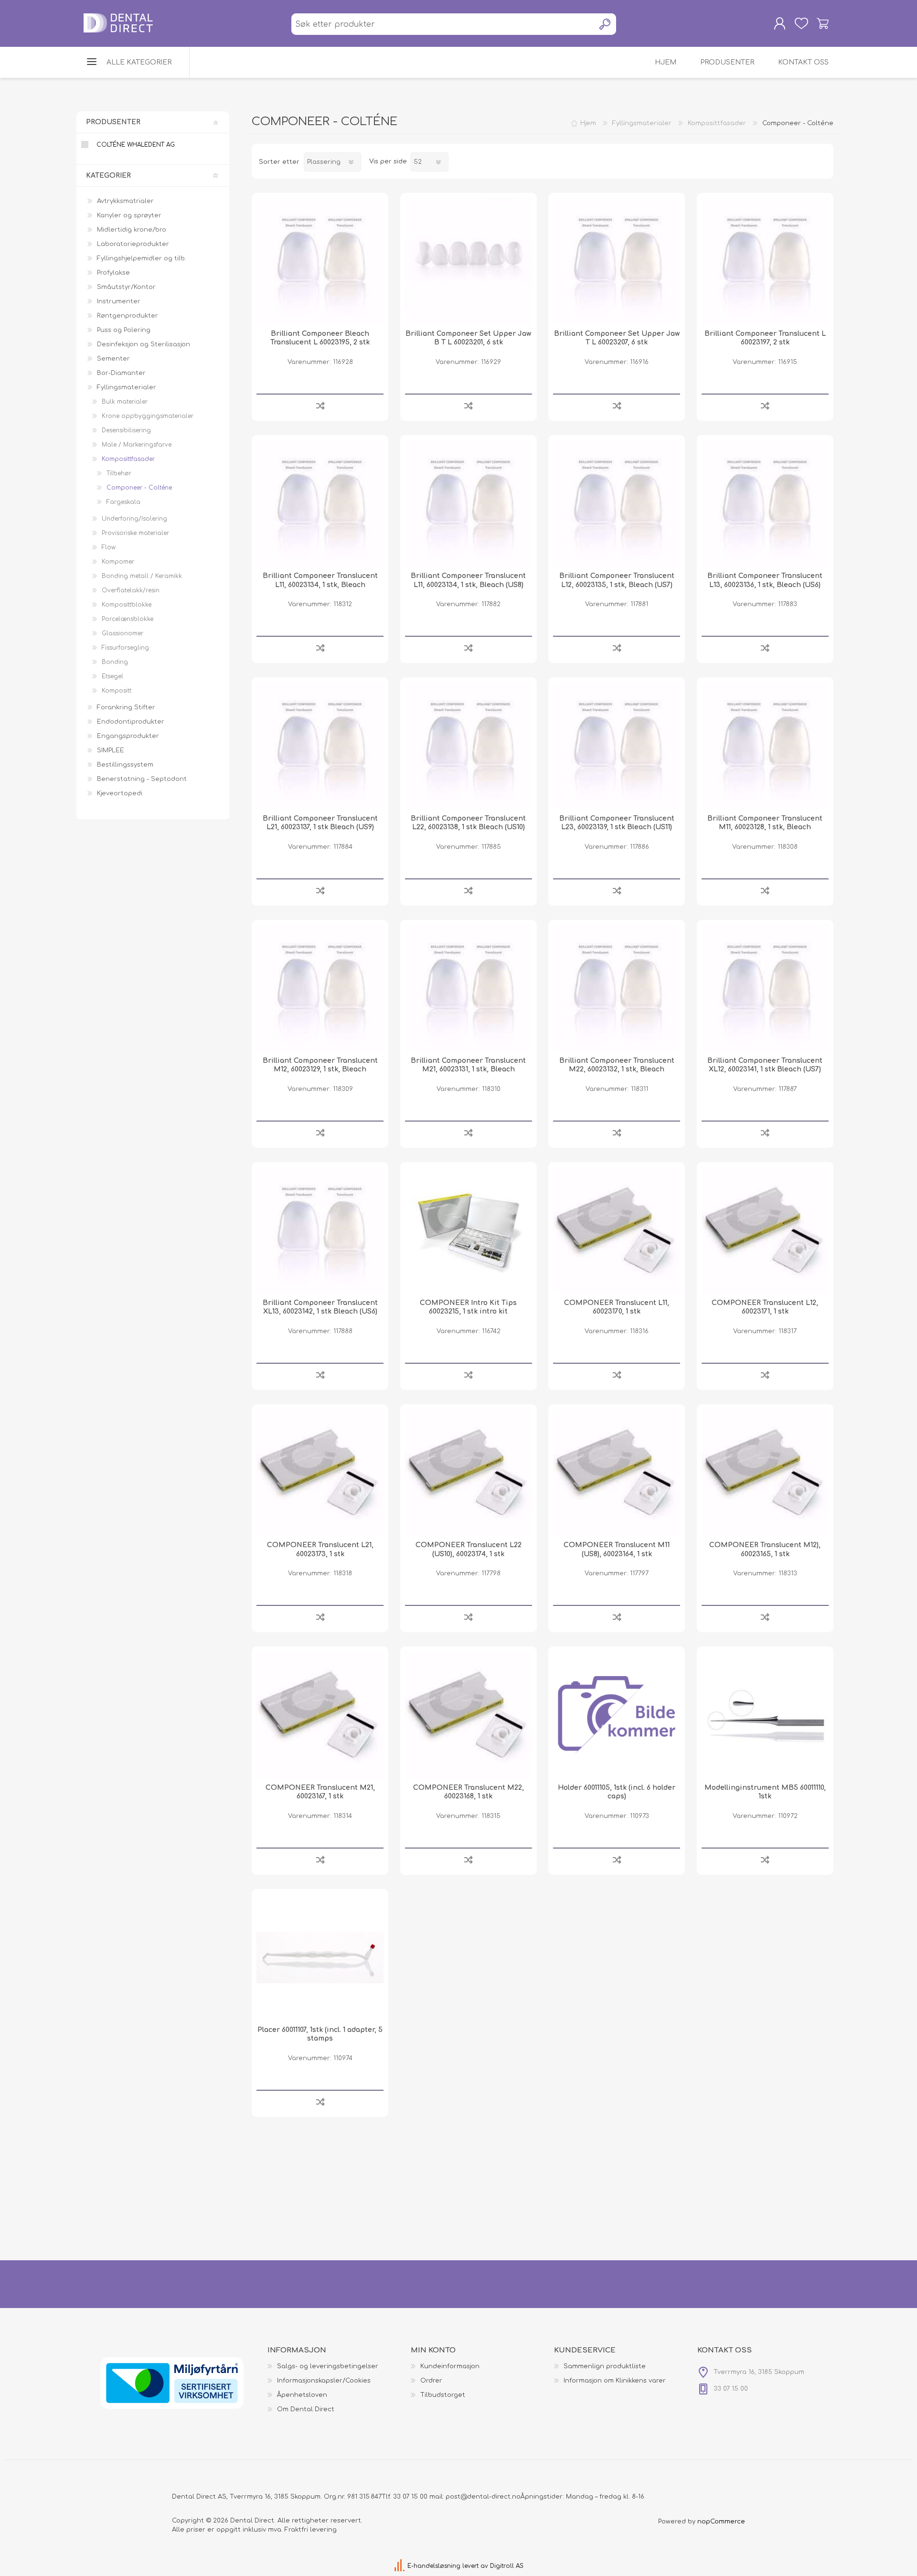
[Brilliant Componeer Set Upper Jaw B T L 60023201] (469, 261)
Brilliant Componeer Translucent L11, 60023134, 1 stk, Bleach (320, 580)
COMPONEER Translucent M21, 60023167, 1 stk (320, 1792)
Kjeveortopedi (120, 793)
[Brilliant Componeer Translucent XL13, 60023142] (320, 1230)
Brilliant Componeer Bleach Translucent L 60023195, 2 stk (320, 338)
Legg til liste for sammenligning (320, 405)
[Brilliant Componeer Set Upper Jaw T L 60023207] (617, 261)
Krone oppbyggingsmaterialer (148, 416)
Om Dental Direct (306, 2409)
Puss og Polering (124, 330)
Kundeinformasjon (450, 2366)
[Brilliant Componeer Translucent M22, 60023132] (617, 988)
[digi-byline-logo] (400, 2566)
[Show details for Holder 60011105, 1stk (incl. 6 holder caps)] (617, 1715)
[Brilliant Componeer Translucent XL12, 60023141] (765, 988)
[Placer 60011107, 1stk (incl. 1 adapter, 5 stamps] (320, 1957)
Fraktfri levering (311, 2530)
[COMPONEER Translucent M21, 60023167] (320, 1715)
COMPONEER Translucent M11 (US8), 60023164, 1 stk (617, 1549)
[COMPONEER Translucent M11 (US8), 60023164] (617, 1473)
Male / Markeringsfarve (137, 445)
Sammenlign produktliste (605, 2366)
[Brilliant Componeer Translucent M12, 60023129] (320, 988)
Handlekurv (823, 23)
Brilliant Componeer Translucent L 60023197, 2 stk (765, 338)
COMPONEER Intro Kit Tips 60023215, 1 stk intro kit (468, 1307)
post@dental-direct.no (483, 2497)
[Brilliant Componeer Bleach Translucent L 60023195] (320, 261)
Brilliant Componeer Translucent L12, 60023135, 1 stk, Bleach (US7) (617, 580)
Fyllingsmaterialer (127, 387)
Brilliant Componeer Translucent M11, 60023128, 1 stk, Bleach (765, 823)
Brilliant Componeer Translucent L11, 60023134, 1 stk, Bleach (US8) (468, 580)
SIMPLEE (111, 750)
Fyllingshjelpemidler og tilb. (142, 258)
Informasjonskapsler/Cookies (324, 2381)
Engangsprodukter (128, 736)
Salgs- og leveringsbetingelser (328, 2366)
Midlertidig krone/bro (132, 230)
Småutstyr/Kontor (126, 287)
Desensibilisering (126, 430)
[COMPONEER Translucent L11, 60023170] (617, 1230)
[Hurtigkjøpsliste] (801, 23)
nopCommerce (721, 2522)
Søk (605, 24)
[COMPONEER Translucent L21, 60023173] (320, 1473)
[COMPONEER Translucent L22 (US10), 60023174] (469, 1473)
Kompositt (117, 691)
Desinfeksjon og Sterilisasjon (144, 344)
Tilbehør (119, 473)
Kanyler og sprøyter (129, 215)
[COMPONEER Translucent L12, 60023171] (765, 1230)
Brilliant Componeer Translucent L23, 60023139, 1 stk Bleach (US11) (617, 823)
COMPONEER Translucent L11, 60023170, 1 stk (617, 1307)
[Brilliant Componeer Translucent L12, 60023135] (617, 503)
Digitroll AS (507, 2566)
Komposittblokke (127, 605)
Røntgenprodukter (128, 316)
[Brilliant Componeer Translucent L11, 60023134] (320, 503)
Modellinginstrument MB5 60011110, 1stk (765, 1792)
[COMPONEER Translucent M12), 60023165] (765, 1473)
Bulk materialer (125, 402)
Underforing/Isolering (134, 519)
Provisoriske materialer (135, 533)
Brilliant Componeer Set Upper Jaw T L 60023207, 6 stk (617, 338)
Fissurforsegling (125, 648)
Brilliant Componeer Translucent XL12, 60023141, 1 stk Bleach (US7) (765, 1065)
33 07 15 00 (410, 2497)
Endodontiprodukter (131, 722)
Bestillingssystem (125, 765)
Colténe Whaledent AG (136, 145)
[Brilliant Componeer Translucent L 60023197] (765, 261)
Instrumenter (119, 301)
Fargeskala (123, 502)
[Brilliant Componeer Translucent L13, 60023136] (765, 503)
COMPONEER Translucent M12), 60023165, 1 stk (765, 1549)
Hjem (588, 123)
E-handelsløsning (434, 2566)
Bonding (115, 662)
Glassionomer (123, 633)
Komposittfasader (128, 459)
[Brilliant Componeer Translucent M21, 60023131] (469, 988)
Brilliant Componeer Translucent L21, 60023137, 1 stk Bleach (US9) (320, 823)
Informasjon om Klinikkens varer (615, 2381)
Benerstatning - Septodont (142, 779)
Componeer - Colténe (139, 488)
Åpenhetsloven (302, 2395)
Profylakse (113, 273)
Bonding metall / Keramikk (142, 576)
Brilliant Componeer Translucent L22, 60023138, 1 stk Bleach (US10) (468, 823)
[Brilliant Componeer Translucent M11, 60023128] (765, 746)
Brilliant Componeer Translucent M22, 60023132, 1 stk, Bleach (617, 1065)
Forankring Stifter (126, 707)
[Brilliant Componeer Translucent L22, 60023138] (469, 746)
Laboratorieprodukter (133, 244)
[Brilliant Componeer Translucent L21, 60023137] (320, 746)
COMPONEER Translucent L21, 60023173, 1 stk (320, 1549)
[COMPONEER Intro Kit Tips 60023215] (469, 1230)
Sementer (113, 359)
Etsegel (112, 676)
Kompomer (118, 562)
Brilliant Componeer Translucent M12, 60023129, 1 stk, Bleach (320, 1065)
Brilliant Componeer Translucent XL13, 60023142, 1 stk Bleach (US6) (320, 1307)
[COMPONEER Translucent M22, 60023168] (469, 1715)
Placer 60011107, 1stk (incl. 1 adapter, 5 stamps (320, 2034)
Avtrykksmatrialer (125, 201)
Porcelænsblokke (128, 619)
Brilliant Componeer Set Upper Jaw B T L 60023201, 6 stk (468, 338)
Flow (109, 547)
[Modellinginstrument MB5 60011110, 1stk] (765, 1715)
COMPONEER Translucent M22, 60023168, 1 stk (469, 1792)
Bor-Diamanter (121, 373)
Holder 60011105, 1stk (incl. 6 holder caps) (617, 1792)
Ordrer (431, 2381)
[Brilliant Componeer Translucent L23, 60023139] (617, 746)
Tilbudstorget (443, 2395)
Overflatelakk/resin (131, 590)
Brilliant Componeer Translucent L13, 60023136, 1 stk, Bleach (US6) (765, 580)
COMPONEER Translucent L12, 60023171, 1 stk (765, 1307)
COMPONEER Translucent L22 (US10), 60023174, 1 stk (469, 1549)
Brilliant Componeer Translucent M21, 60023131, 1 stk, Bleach (468, 1065)
